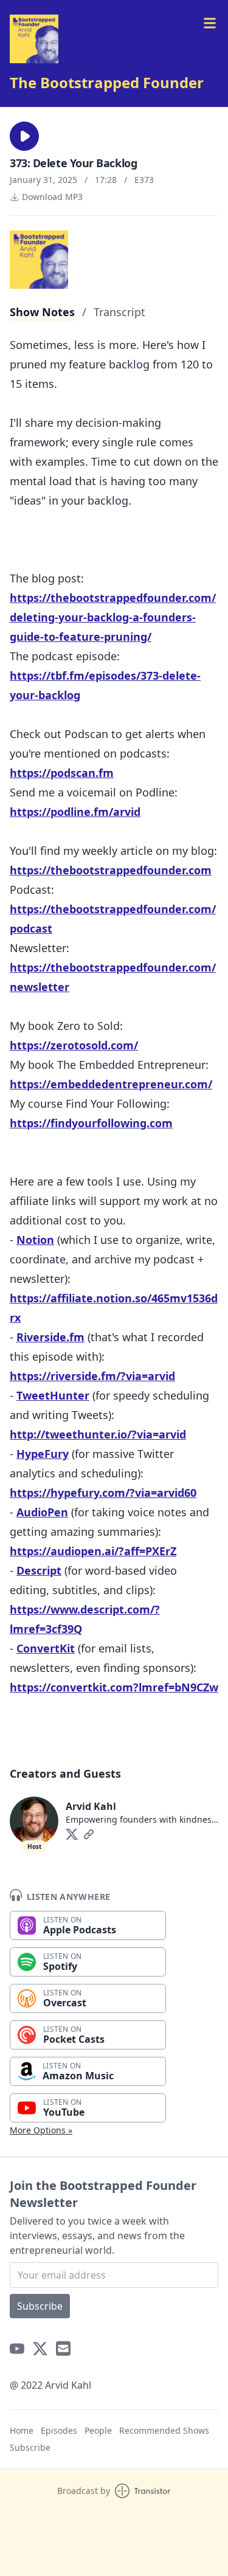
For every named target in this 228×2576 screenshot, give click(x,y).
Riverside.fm (50, 1337)
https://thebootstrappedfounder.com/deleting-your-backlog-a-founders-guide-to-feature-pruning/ (113, 617)
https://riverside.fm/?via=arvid (92, 1376)
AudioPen (42, 1512)
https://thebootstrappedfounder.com (111, 870)
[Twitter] (72, 1834)
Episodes (59, 2430)
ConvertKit (46, 1648)
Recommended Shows (164, 2430)
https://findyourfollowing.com (91, 1123)
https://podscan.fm (62, 773)
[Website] (89, 1834)
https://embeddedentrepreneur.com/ (111, 1084)
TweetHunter (53, 1395)
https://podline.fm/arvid (75, 812)
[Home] (34, 39)
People (98, 2430)
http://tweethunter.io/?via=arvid (98, 1434)
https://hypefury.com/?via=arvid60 (103, 1493)
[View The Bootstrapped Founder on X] (40, 2349)
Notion (35, 1240)
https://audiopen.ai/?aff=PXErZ (93, 1551)
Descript (39, 1570)
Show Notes (42, 312)
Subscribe (40, 2306)
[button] (24, 136)
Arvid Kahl (91, 1806)
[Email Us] (63, 2349)
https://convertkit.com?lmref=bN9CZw (114, 1687)
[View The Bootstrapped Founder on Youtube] (17, 2349)
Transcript (119, 312)
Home (22, 2430)
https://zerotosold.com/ (74, 1045)
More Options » (41, 2130)
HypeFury (43, 1454)
